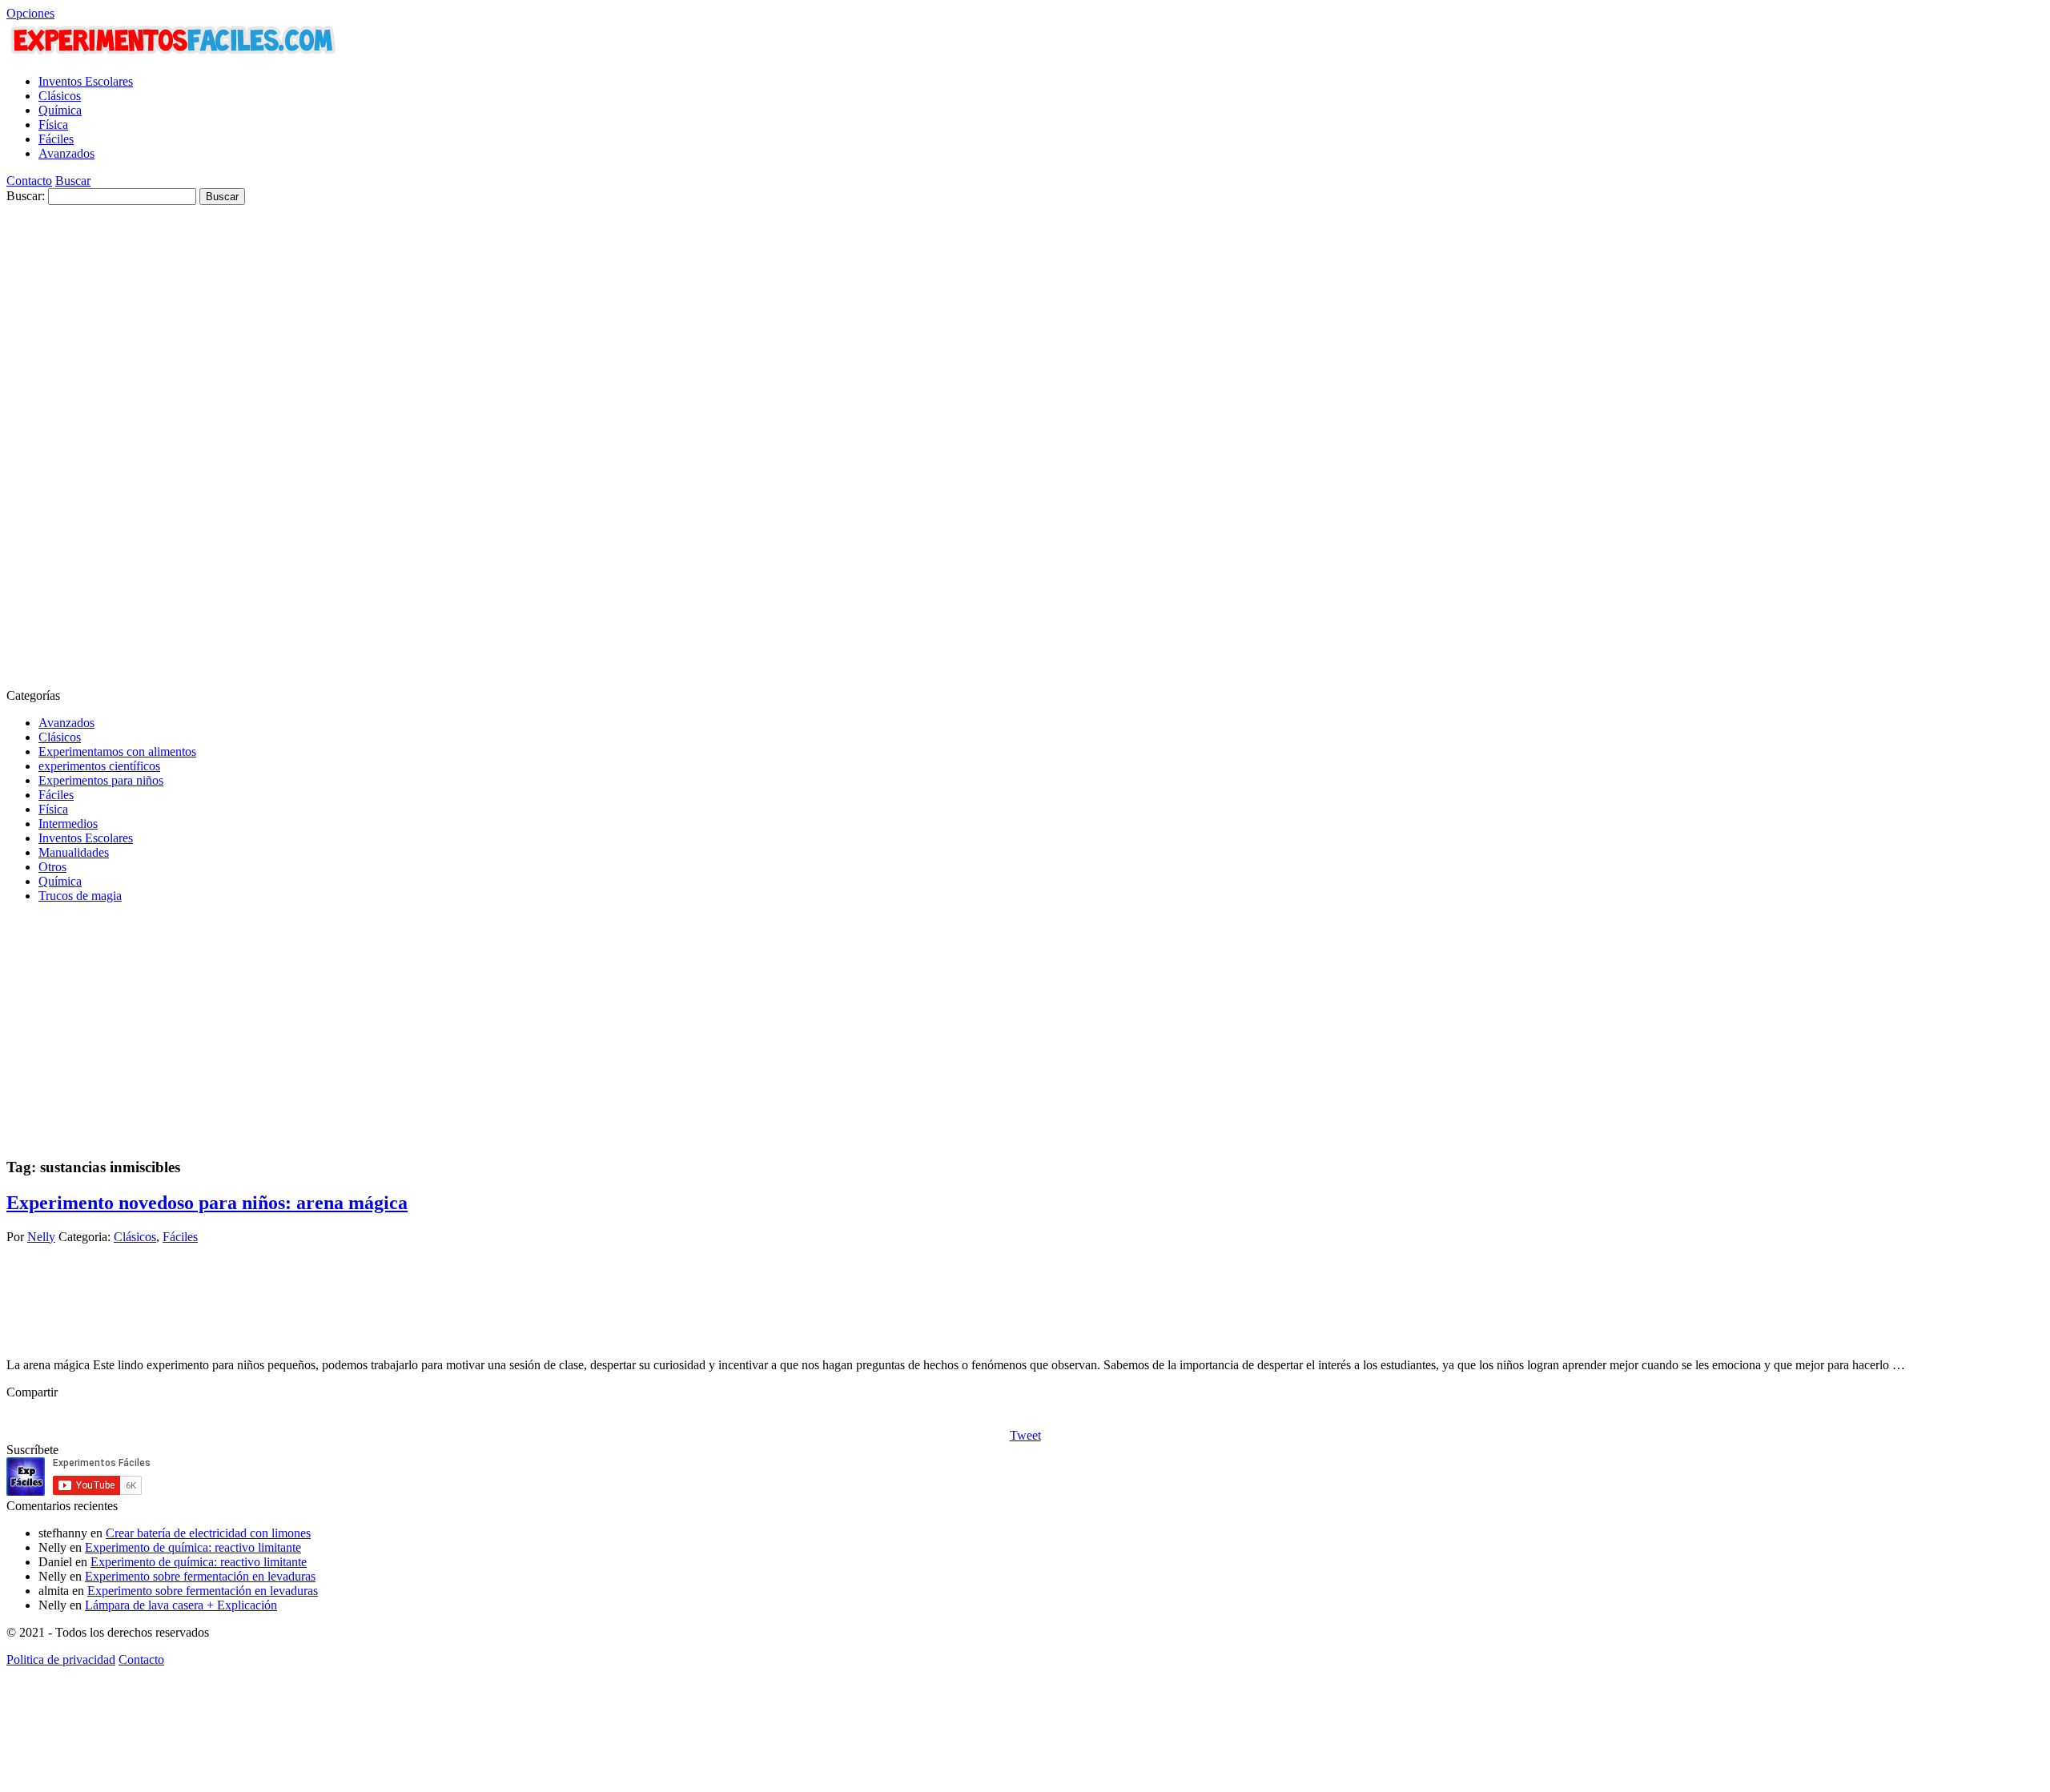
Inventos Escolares (86, 81)
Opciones (30, 13)
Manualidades (74, 852)
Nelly (41, 1237)
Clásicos (60, 96)
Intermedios (68, 824)
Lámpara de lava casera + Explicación (181, 1605)
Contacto (29, 181)
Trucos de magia (80, 896)
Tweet (1025, 1435)
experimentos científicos (99, 766)
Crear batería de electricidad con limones (208, 1533)
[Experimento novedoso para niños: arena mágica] (66, 1338)
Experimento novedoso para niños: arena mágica (207, 1203)
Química (60, 110)
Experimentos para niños (101, 780)
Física (53, 125)
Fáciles (56, 139)
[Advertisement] (70, 445)
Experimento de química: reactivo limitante (193, 1547)
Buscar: (26, 196)
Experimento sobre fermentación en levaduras (200, 1576)
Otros (52, 867)
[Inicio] (174, 54)
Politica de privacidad (61, 1659)
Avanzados (66, 153)
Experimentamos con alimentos (117, 751)
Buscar (73, 181)
